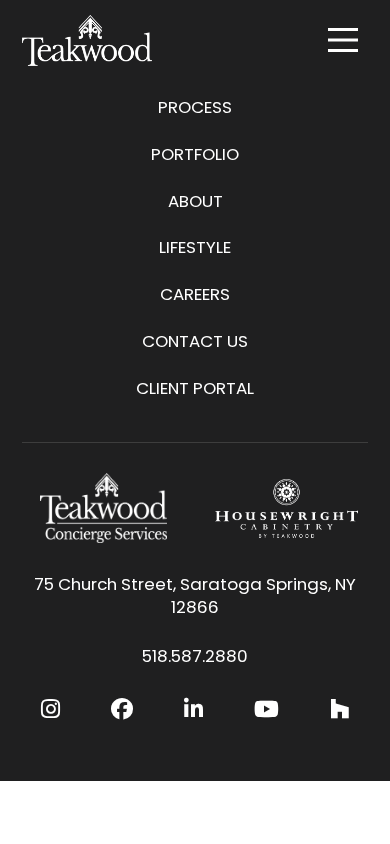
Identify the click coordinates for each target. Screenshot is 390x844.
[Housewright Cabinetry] (286, 508)
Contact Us (195, 341)
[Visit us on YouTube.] (266, 709)
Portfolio (195, 154)
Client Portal (195, 388)
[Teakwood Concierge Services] (103, 508)
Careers (195, 294)
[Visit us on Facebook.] (122, 709)
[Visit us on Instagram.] (50, 709)
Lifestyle (195, 247)
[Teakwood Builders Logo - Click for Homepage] (87, 40)
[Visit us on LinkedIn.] (193, 709)
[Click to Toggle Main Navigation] (343, 40)
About (195, 201)
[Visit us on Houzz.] (339, 709)
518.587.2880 (195, 656)
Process (195, 107)
